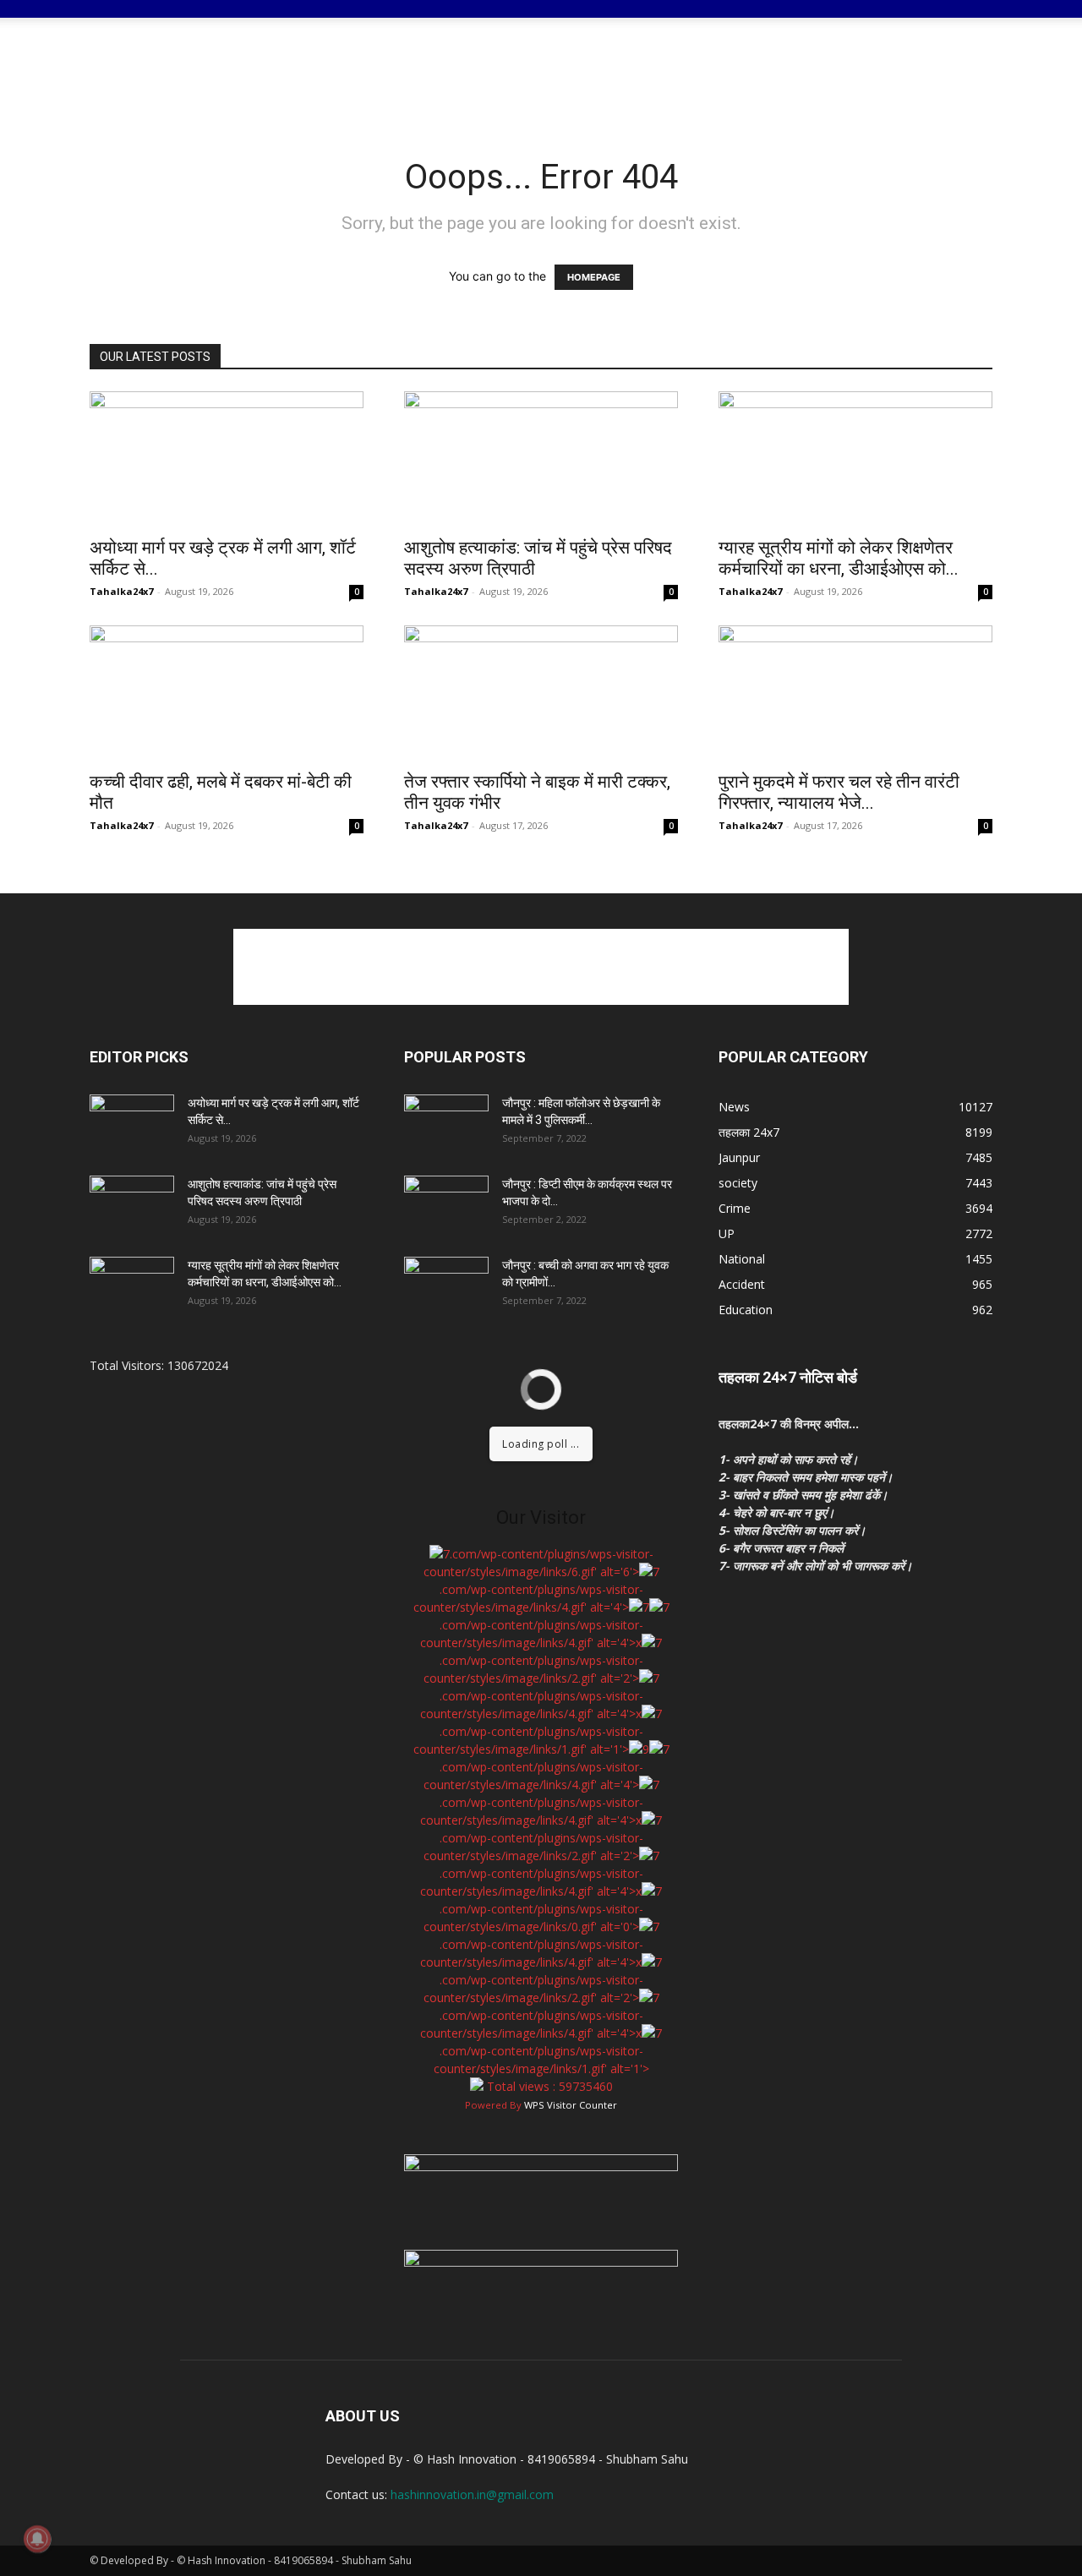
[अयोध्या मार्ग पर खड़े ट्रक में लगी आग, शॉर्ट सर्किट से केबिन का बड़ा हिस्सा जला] (227, 459)
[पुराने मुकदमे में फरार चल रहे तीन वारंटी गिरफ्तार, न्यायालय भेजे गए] (855, 693)
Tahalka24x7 (121, 591)
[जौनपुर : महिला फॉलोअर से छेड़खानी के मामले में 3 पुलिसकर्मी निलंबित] (446, 1124)
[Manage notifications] (37, 2539)
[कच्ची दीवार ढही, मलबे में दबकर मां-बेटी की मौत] (227, 693)
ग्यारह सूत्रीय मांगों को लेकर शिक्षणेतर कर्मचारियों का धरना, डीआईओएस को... (839, 558)
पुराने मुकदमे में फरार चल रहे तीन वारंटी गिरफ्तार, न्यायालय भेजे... (839, 792)
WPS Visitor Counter (571, 2105)
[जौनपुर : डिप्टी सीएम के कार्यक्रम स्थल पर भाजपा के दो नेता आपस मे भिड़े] (446, 1205)
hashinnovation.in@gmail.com (472, 2494)
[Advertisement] (685, 76)
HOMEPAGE (594, 277)
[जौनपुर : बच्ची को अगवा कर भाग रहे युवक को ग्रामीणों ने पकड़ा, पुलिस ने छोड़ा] (446, 1286)
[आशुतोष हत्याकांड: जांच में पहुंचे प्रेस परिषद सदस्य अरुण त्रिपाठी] (541, 459)
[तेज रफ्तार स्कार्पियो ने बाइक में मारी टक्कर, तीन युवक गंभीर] (541, 693)
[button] (972, 22)
